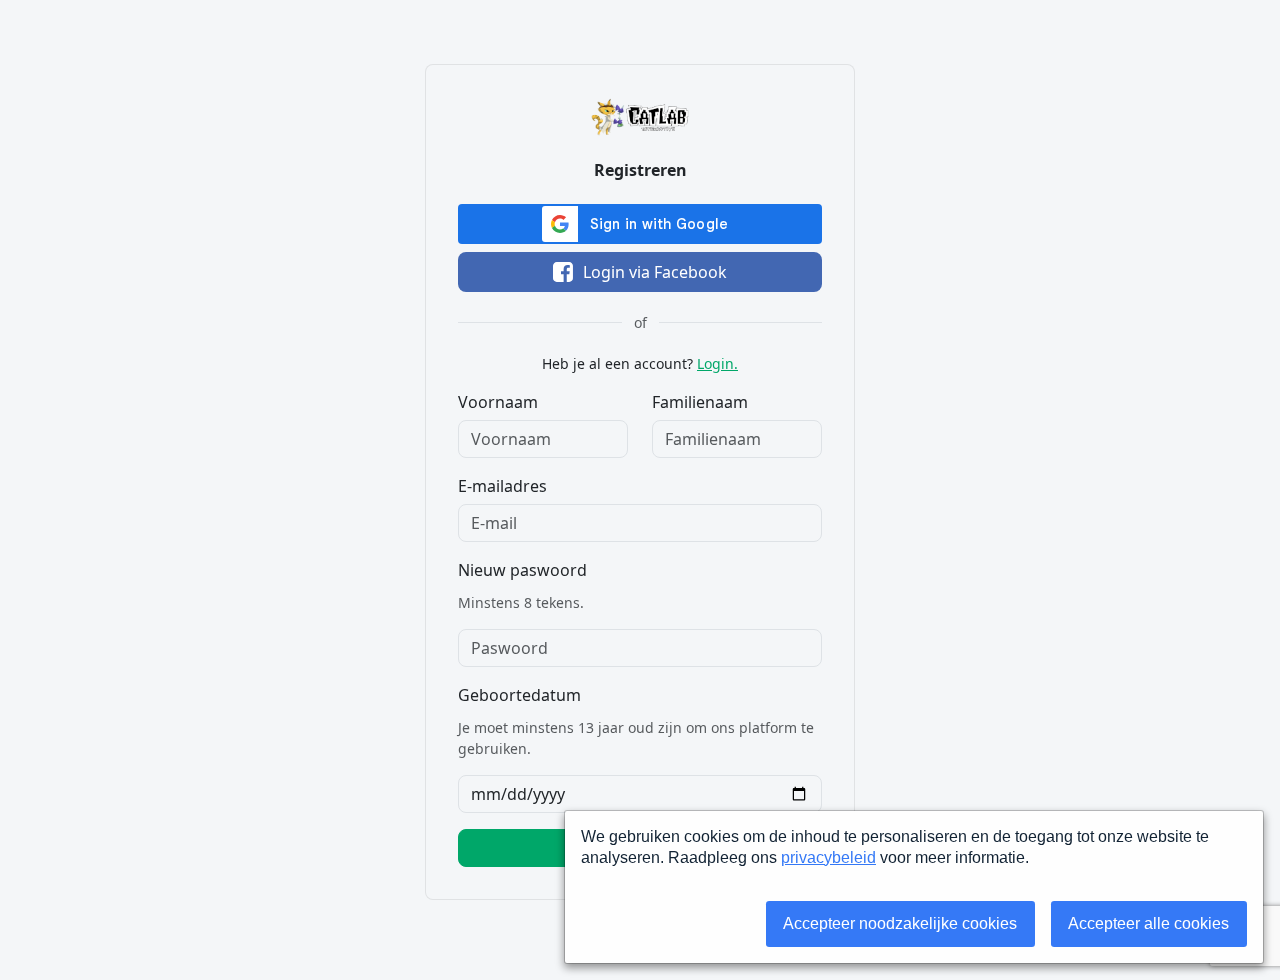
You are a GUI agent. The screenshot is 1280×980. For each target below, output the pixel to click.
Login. (717, 363)
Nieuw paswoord (522, 570)
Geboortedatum (519, 695)
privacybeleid (828, 857)
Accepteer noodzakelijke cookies (900, 923)
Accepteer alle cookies (1148, 923)
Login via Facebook (655, 272)
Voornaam (498, 402)
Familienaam (700, 402)
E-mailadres (502, 486)
